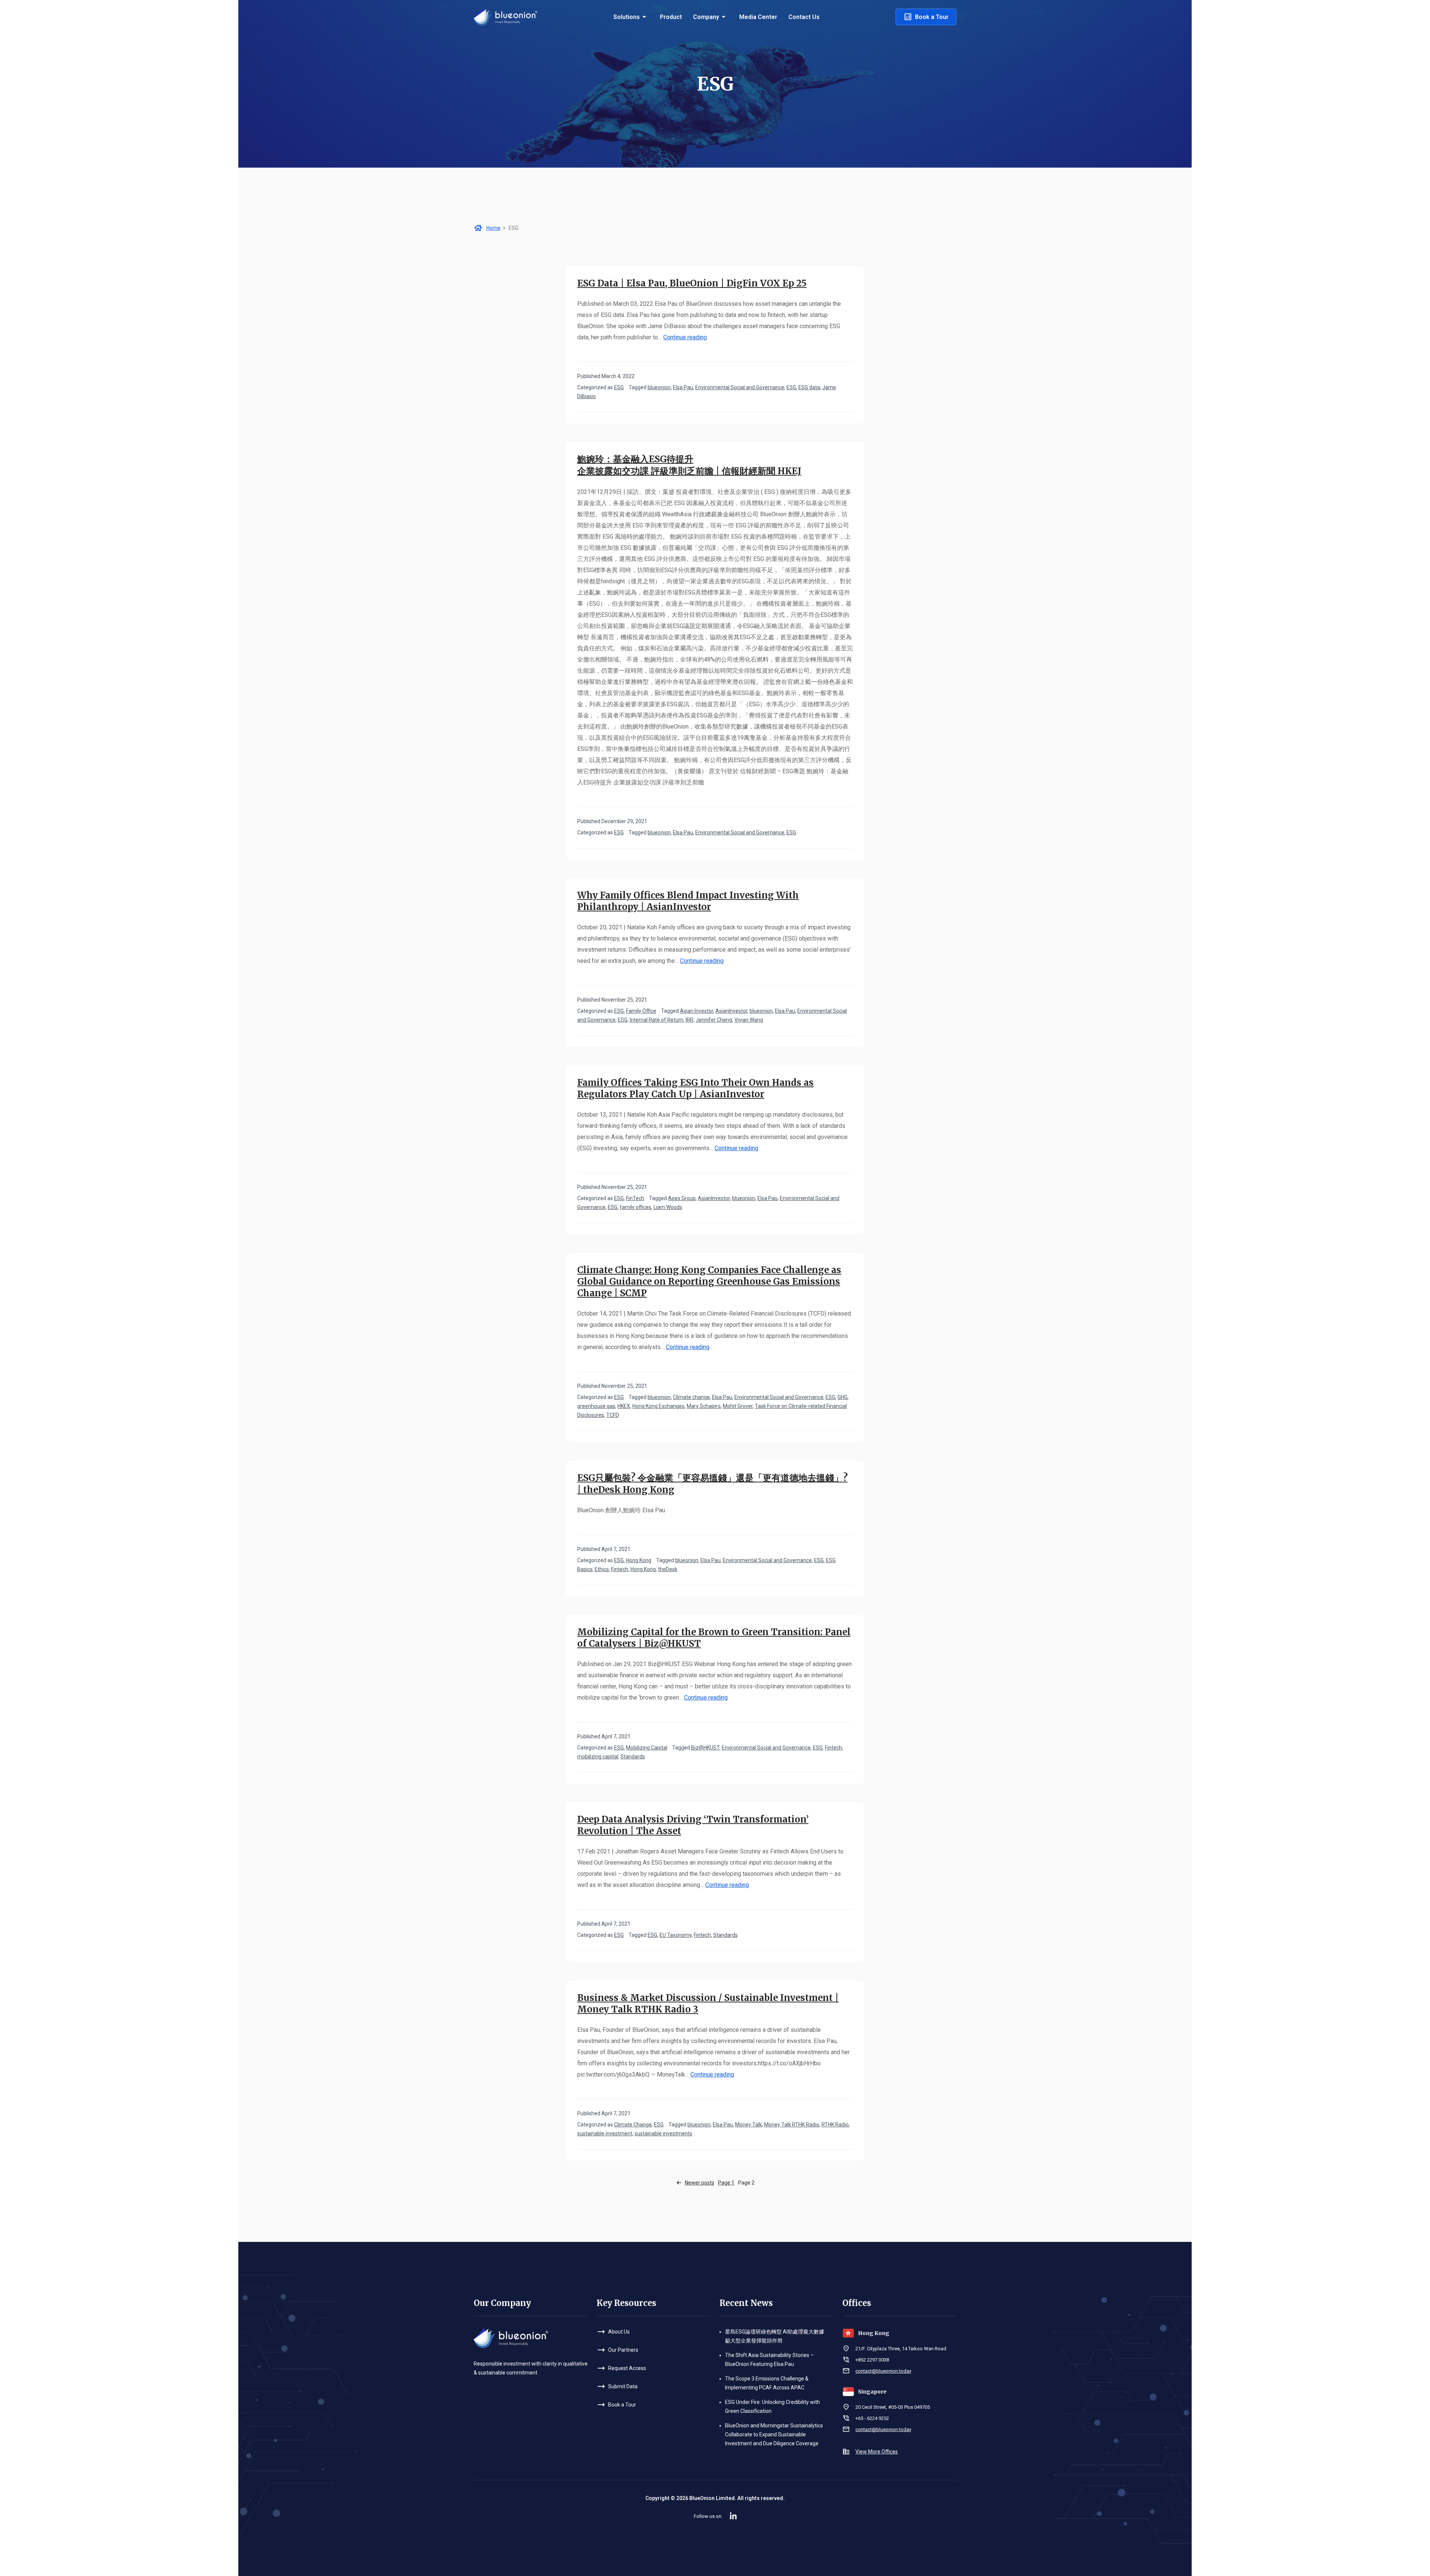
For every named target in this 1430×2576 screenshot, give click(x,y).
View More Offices (877, 2452)
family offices (635, 1207)
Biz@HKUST (705, 1748)
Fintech (620, 1569)
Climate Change (633, 2125)
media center (758, 17)
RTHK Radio (835, 2125)
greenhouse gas (596, 1406)
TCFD (613, 1415)
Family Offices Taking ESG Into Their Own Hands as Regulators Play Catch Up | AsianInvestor (695, 1088)
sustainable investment (605, 2134)
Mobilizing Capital (647, 1748)
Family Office (641, 1011)
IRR (689, 1020)
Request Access (627, 2368)
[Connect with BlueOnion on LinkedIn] (733, 2516)
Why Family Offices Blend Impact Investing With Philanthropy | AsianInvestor (688, 901)
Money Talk (749, 2125)
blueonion (659, 387)
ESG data (809, 387)
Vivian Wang (749, 1020)
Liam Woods (668, 1207)
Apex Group (682, 1198)
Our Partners (623, 2350)
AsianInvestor (731, 1011)
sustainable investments (663, 2134)
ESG (619, 387)
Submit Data (623, 2386)
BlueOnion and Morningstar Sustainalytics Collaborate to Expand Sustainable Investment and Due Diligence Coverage (774, 2434)
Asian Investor (697, 1011)
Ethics (602, 1569)
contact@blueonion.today (883, 2371)
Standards (633, 1757)
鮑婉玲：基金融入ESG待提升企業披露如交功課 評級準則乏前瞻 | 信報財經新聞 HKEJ (689, 465)
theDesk (668, 1569)
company (706, 17)
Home (493, 228)
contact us (804, 17)
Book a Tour (932, 17)
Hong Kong (639, 1560)
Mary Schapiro (704, 1406)
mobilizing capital (598, 1757)
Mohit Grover (738, 1406)
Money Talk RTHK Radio (792, 2125)
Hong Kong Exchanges (658, 1406)
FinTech (635, 1198)
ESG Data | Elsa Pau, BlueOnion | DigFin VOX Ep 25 (692, 283)
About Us (619, 2332)
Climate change (691, 1397)
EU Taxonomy (676, 1935)
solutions (627, 17)
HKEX (624, 1406)
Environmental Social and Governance (740, 387)
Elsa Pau (683, 387)
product (671, 17)
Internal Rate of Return (657, 1020)
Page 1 (726, 2183)
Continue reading (685, 337)
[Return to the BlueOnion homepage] (506, 16)
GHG (843, 1397)
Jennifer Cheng (714, 1020)
